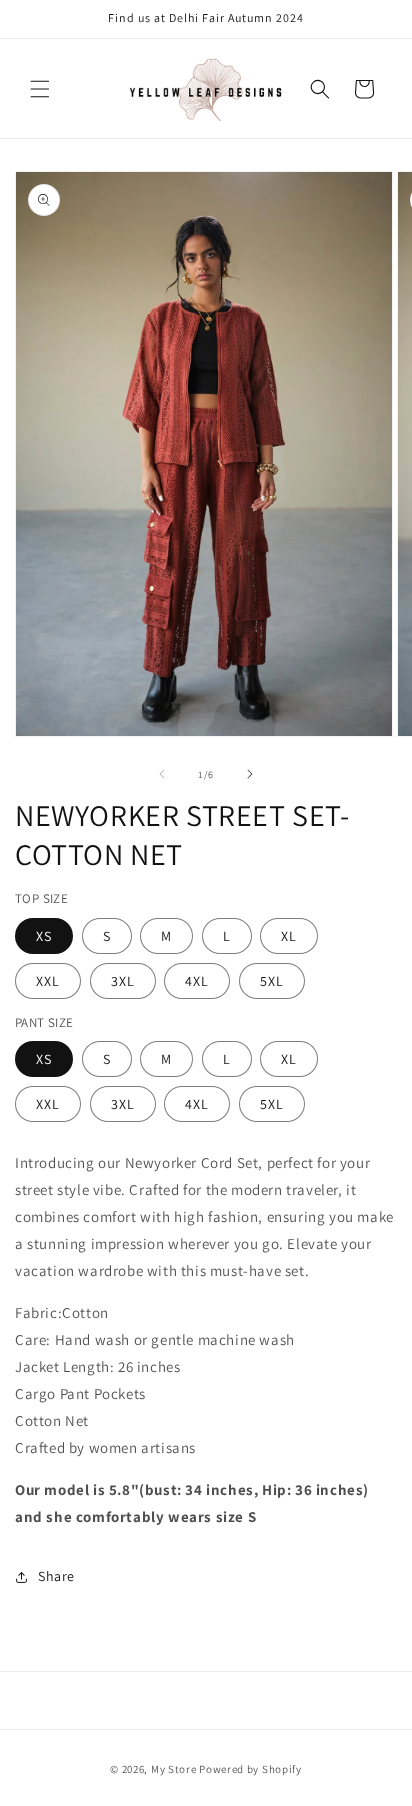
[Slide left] (162, 774)
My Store (174, 1769)
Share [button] (56, 1576)
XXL (48, 981)
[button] (40, 89)
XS (44, 936)
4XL (197, 981)
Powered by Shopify (250, 1769)
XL (289, 936)
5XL (272, 981)
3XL (123, 981)
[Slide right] (250, 774)
